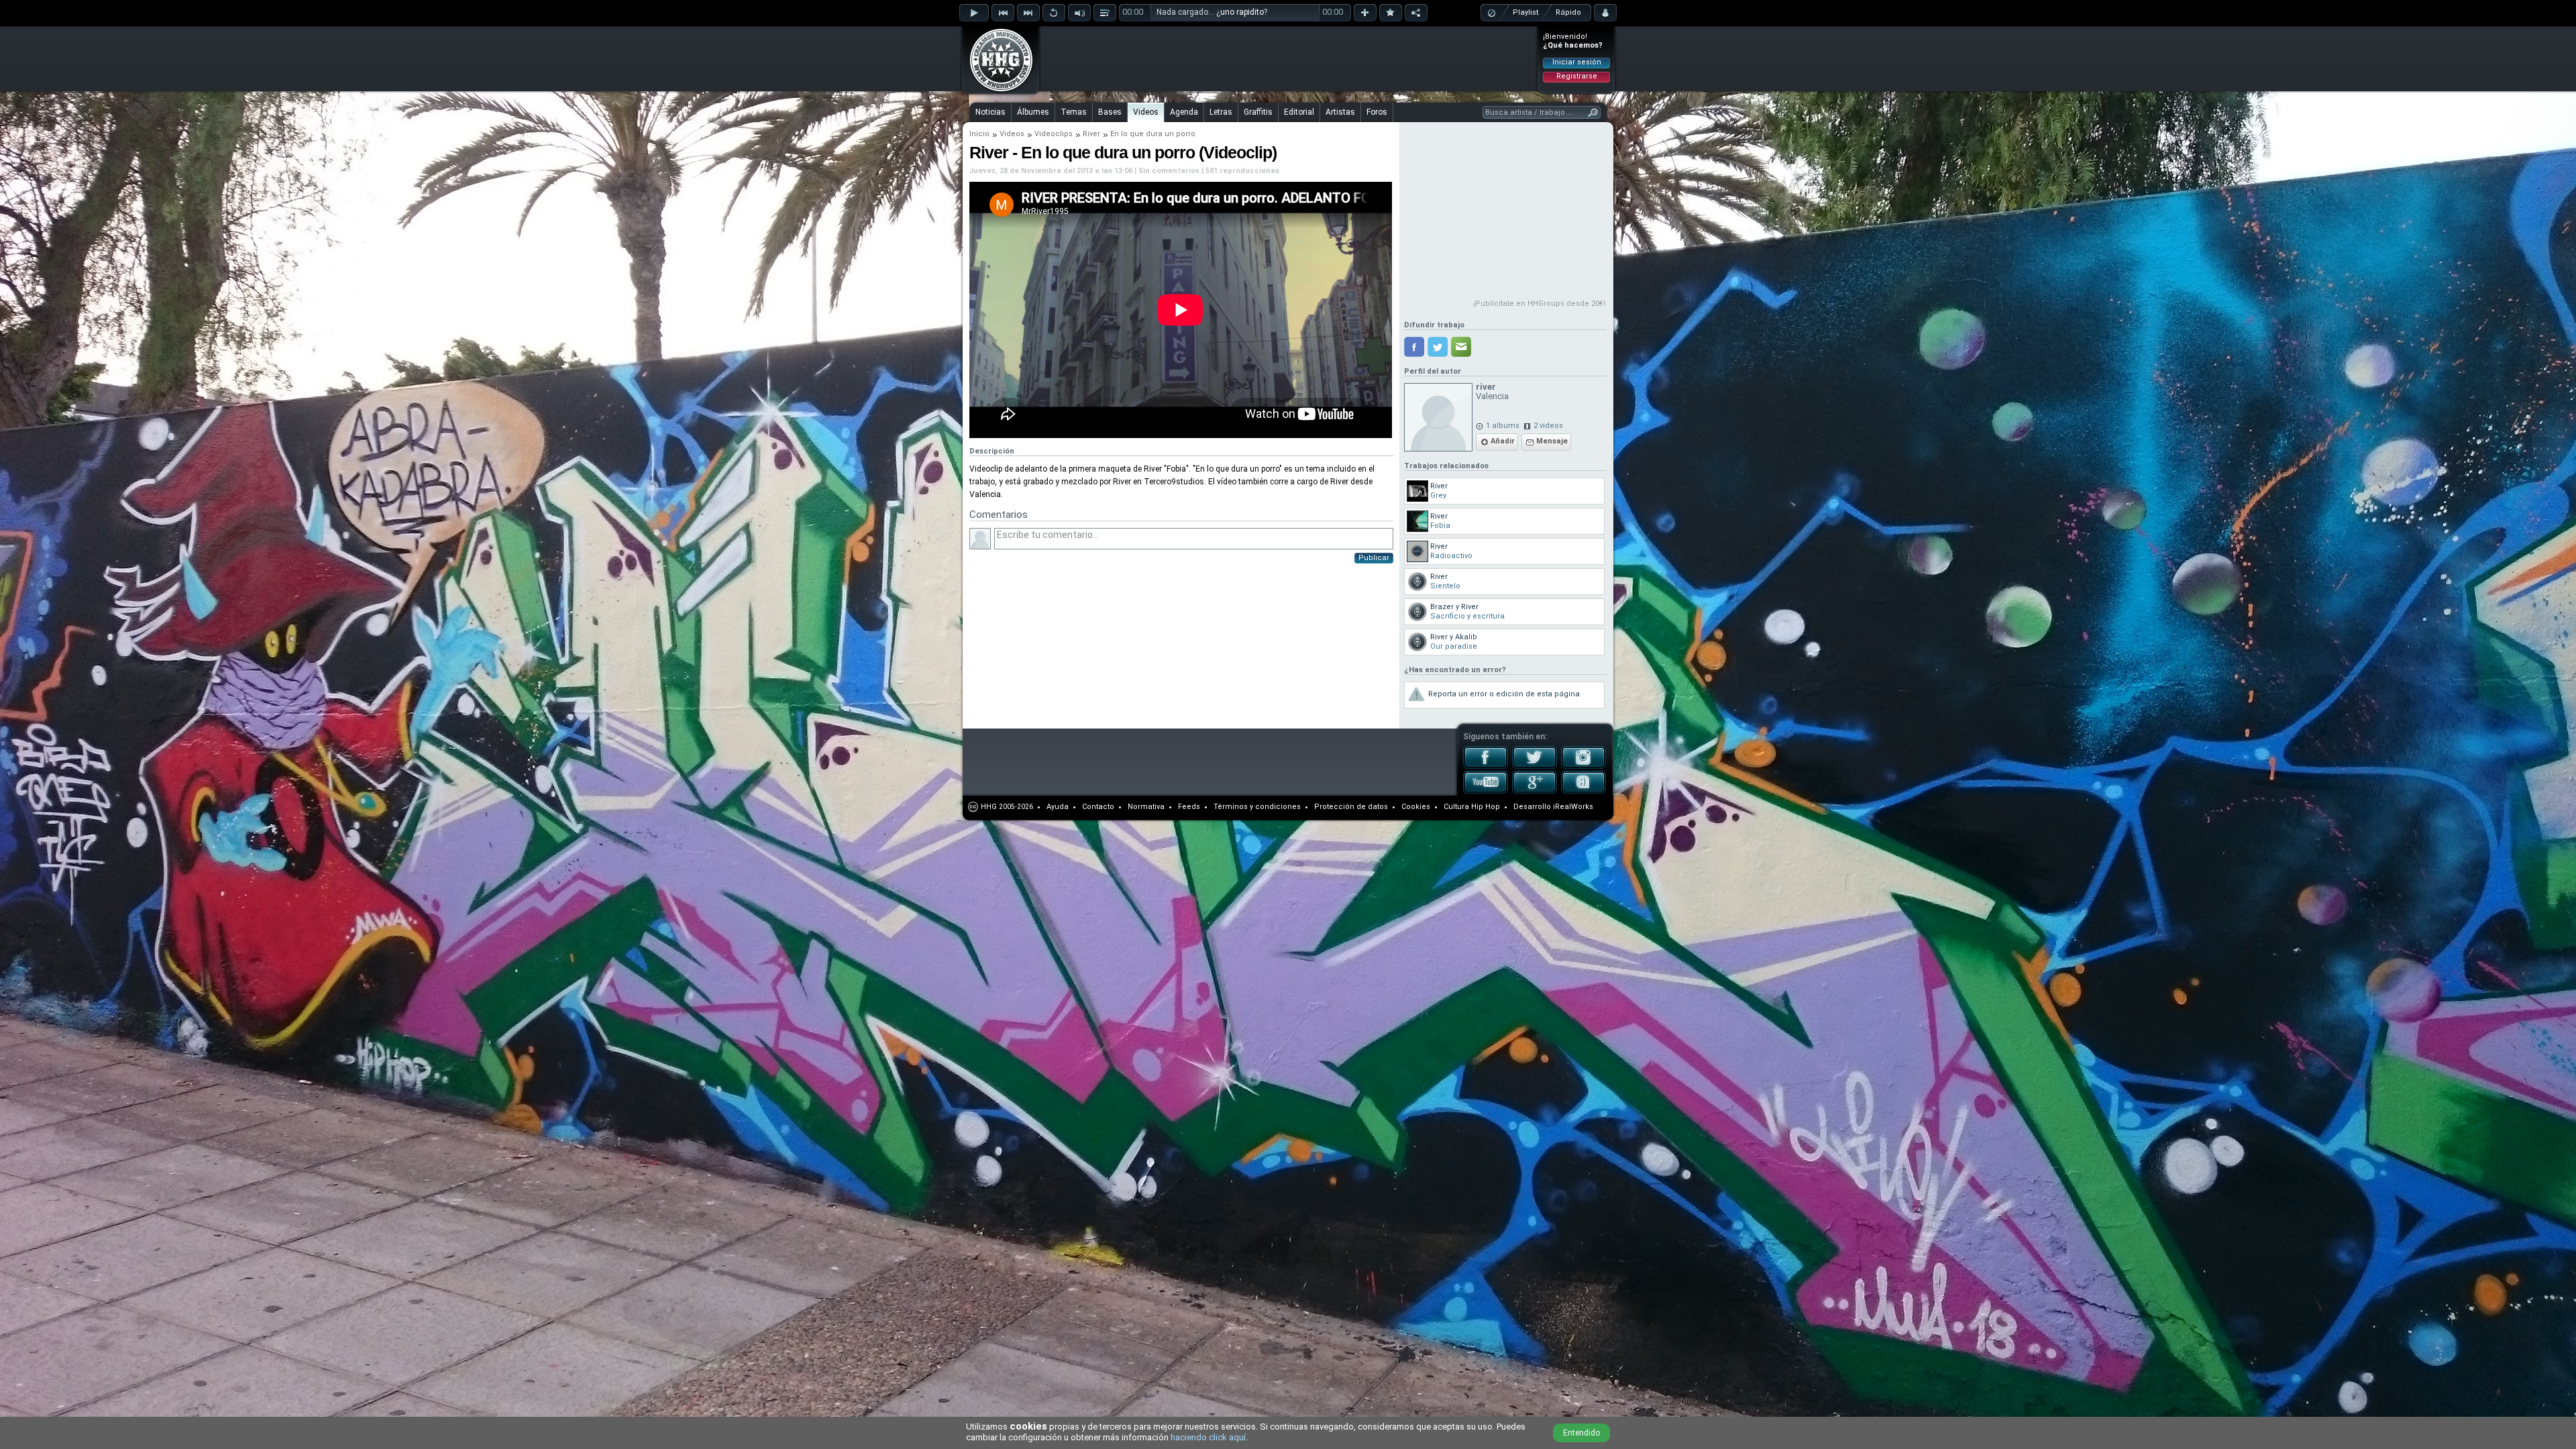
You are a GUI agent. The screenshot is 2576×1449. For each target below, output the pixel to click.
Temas (1074, 112)
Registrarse (1577, 76)
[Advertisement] (1289, 58)
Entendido (1581, 1433)
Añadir (1503, 441)
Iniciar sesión (1577, 62)
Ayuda (1058, 807)
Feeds (1189, 807)
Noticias (990, 112)
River (1091, 134)
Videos (1146, 112)
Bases (1110, 112)
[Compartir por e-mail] (1461, 347)
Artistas (1340, 112)
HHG (989, 807)
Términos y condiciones (1257, 807)
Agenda (1184, 112)
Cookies (1416, 807)
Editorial (1299, 112)
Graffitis (1258, 112)
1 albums (1503, 426)
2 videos (1548, 426)
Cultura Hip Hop (1472, 807)
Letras (1221, 112)
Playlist (1525, 12)
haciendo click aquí (1208, 1437)
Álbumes (1033, 112)
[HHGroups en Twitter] (1535, 766)
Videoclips (1054, 134)
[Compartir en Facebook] (1414, 347)
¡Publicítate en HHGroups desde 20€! (1539, 304)
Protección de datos (1351, 807)
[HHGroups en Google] (1535, 791)
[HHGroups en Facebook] (1486, 766)
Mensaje (1552, 441)
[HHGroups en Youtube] (1486, 791)
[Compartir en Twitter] (1438, 347)
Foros (1377, 112)
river (1486, 387)
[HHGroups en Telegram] (1584, 791)
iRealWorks (1573, 807)
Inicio (979, 134)
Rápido (1568, 12)
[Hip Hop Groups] (997, 91)
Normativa (1146, 807)
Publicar (1374, 558)
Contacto (1098, 807)
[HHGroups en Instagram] (1584, 766)
